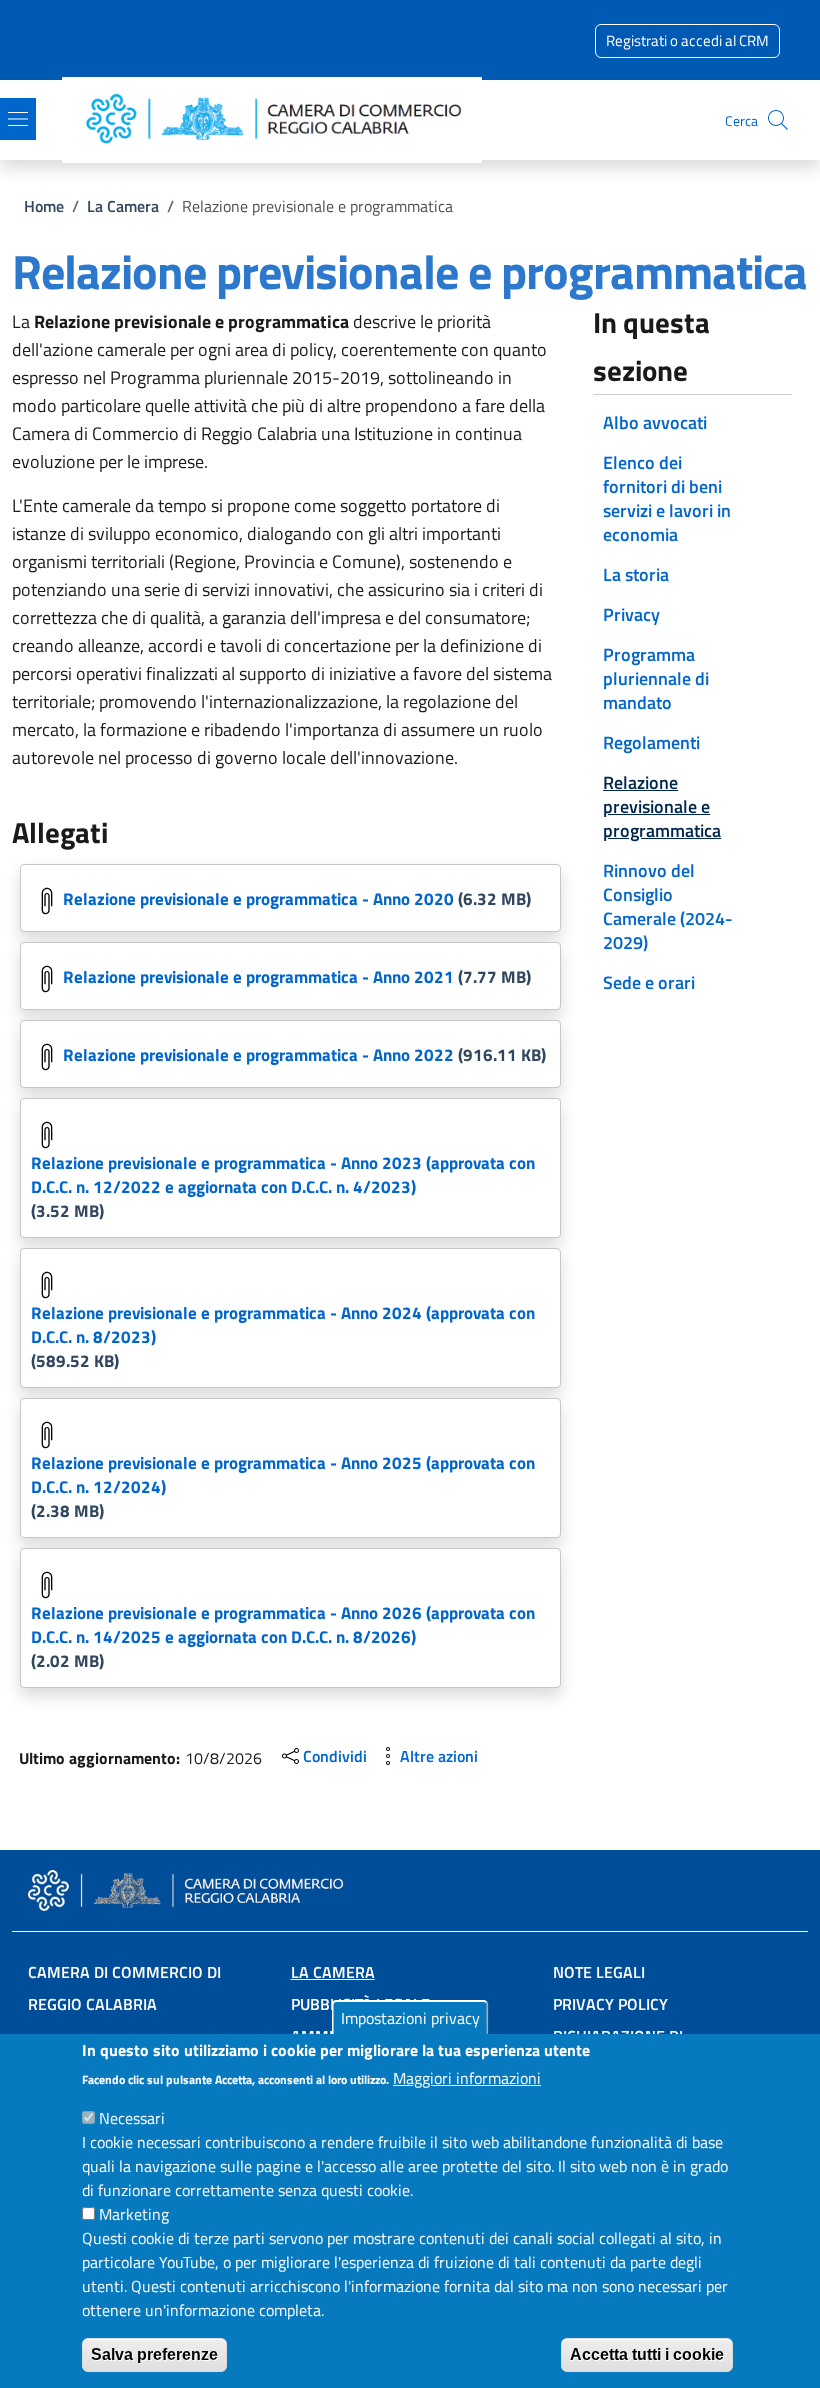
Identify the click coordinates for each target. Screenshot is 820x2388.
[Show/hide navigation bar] (18, 119)
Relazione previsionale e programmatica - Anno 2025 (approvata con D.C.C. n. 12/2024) (283, 1475)
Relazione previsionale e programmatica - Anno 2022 (258, 1055)
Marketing (134, 2214)
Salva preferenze (154, 2354)
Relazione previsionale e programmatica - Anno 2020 (258, 899)
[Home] (280, 120)
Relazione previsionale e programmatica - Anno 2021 (258, 977)
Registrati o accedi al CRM (687, 40)
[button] (778, 120)
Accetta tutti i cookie (647, 2354)
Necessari (132, 2118)
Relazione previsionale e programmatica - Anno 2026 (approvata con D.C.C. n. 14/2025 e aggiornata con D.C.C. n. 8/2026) (283, 1625)
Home (44, 206)
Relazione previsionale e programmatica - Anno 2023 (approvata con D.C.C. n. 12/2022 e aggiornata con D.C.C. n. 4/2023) (283, 1175)
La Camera (123, 206)
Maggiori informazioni (467, 2078)
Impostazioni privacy (410, 2018)
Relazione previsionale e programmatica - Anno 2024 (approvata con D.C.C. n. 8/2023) (283, 1325)
